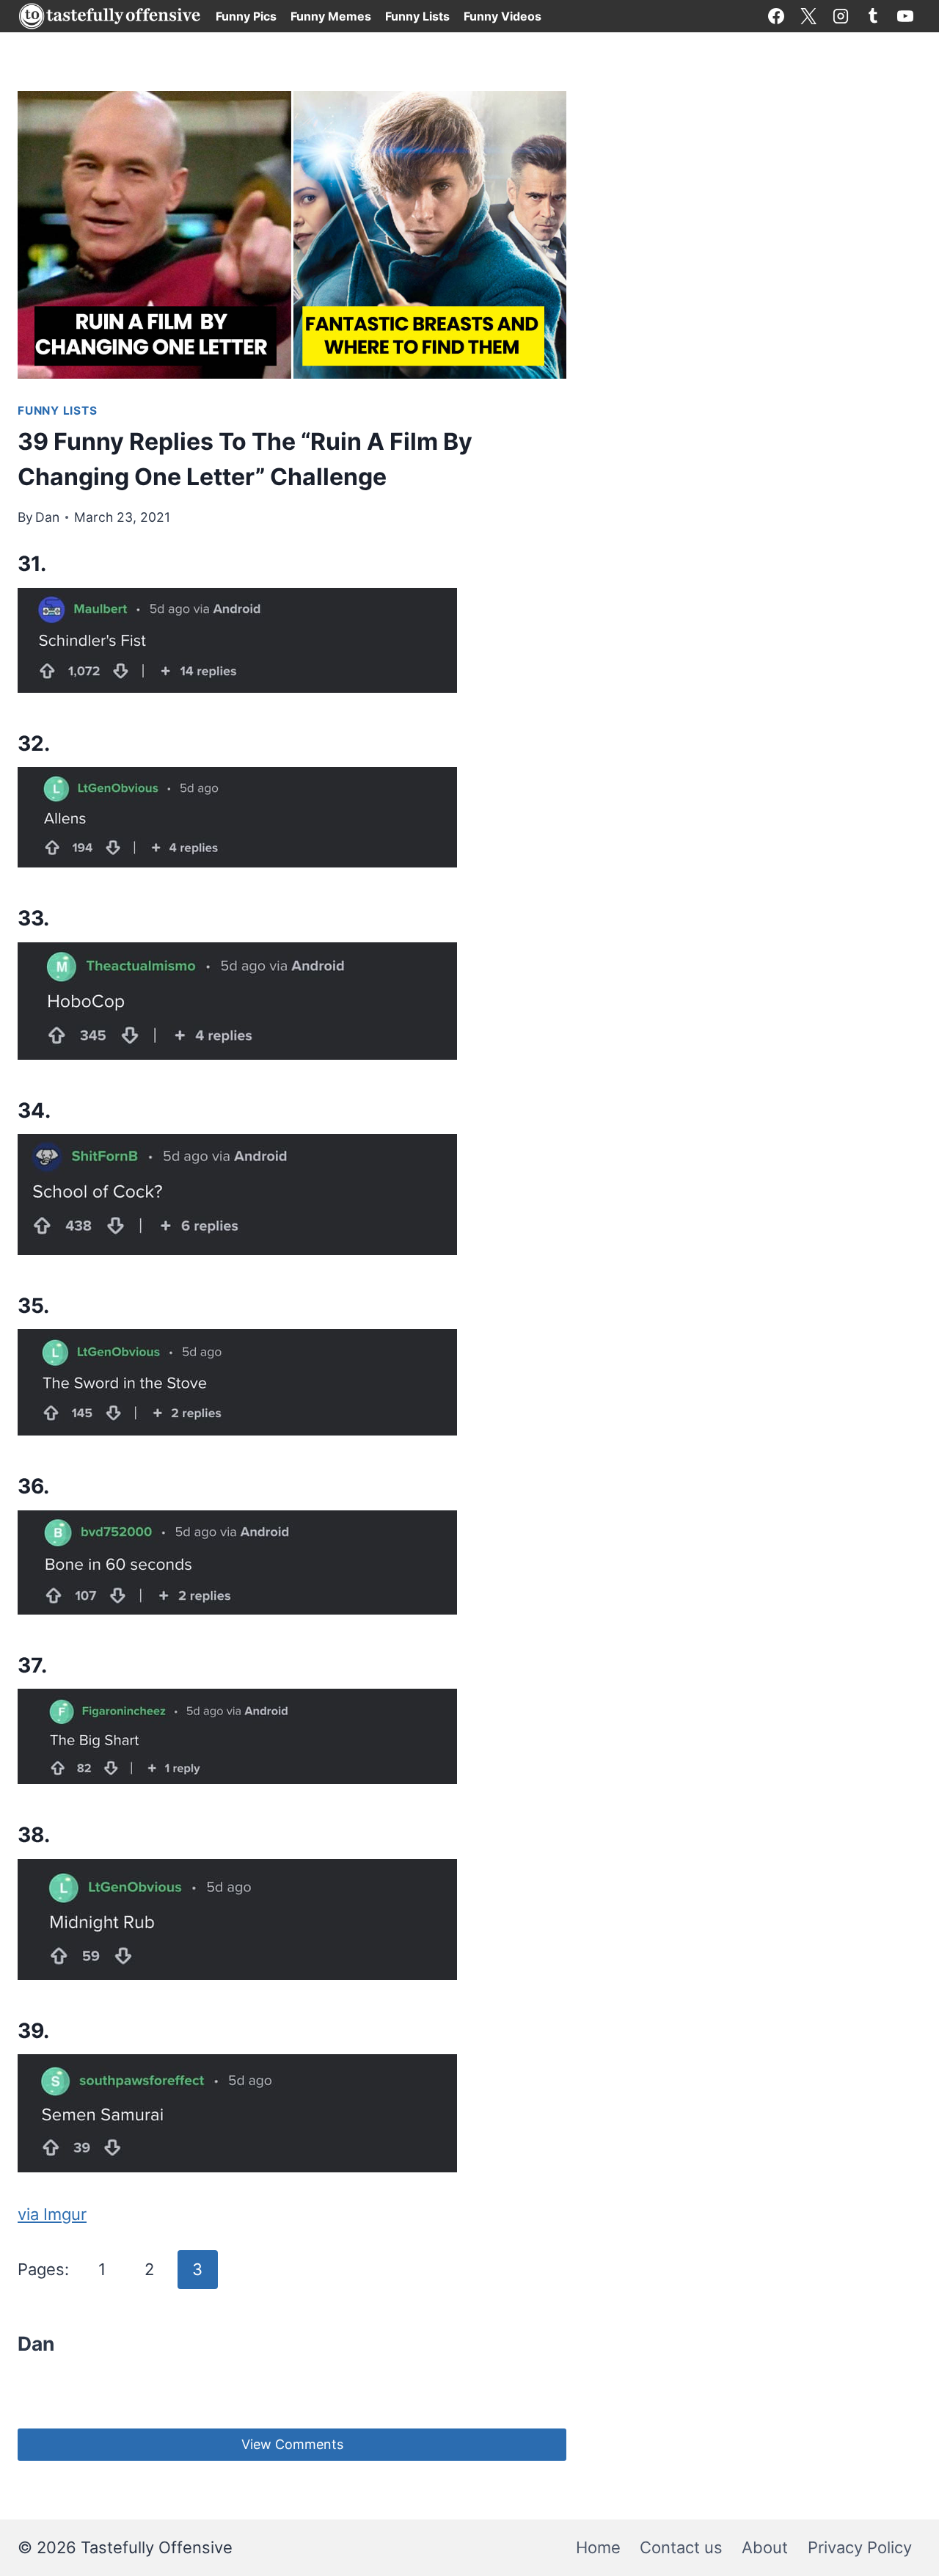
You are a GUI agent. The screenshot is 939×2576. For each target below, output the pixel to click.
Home (598, 2547)
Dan (47, 517)
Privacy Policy (860, 2547)
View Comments (292, 2444)
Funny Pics (246, 16)
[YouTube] (905, 16)
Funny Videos (503, 16)
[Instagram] (841, 16)
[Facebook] (776, 16)
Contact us (681, 2547)
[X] (808, 16)
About (765, 2547)
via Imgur (52, 2214)
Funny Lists (417, 16)
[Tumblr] (873, 16)
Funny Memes (331, 16)
